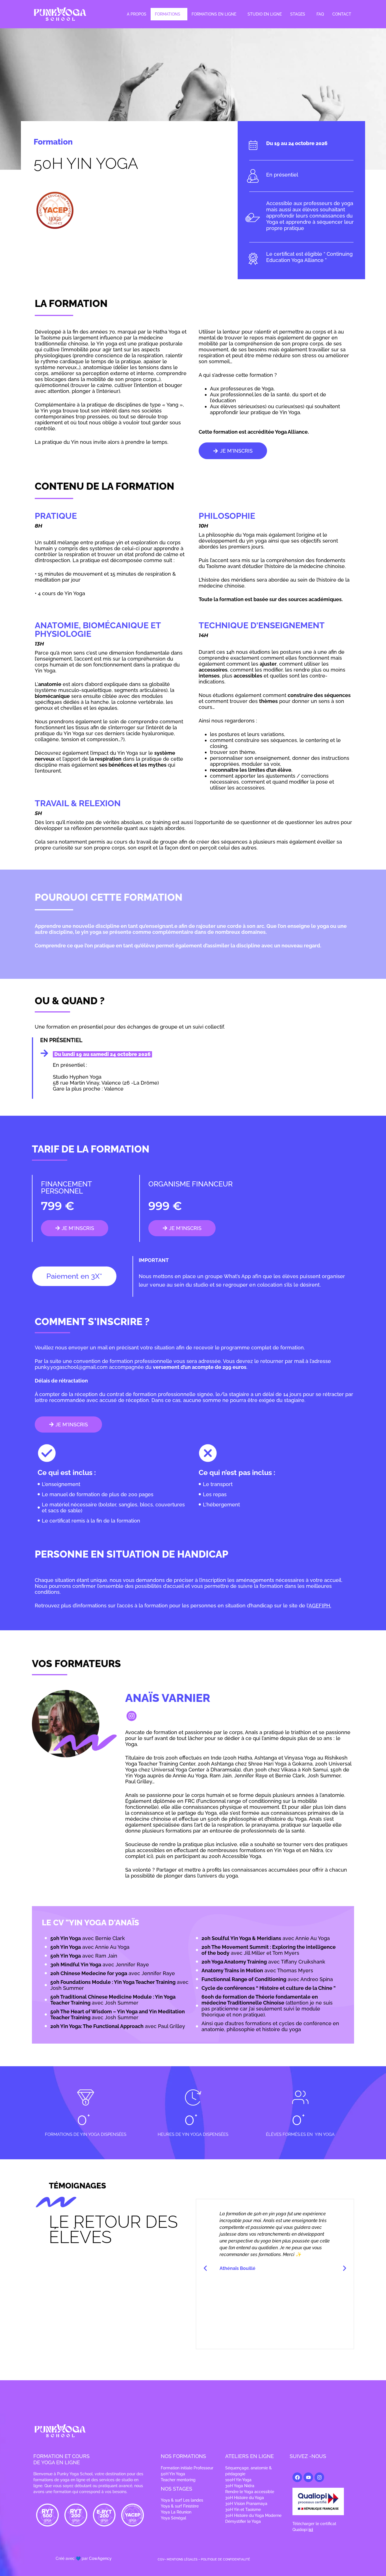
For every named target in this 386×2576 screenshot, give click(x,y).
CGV (161, 2559)
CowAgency (100, 2558)
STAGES (298, 14)
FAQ (320, 14)
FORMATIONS (168, 14)
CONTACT (342, 14)
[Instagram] (319, 2477)
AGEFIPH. (320, 1606)
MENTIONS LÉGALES (182, 2559)
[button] (169, 14)
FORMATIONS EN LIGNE (214, 14)
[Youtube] (308, 2477)
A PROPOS (137, 14)
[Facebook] (297, 2477)
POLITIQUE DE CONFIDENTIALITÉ (225, 2559)
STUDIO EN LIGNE (265, 14)
